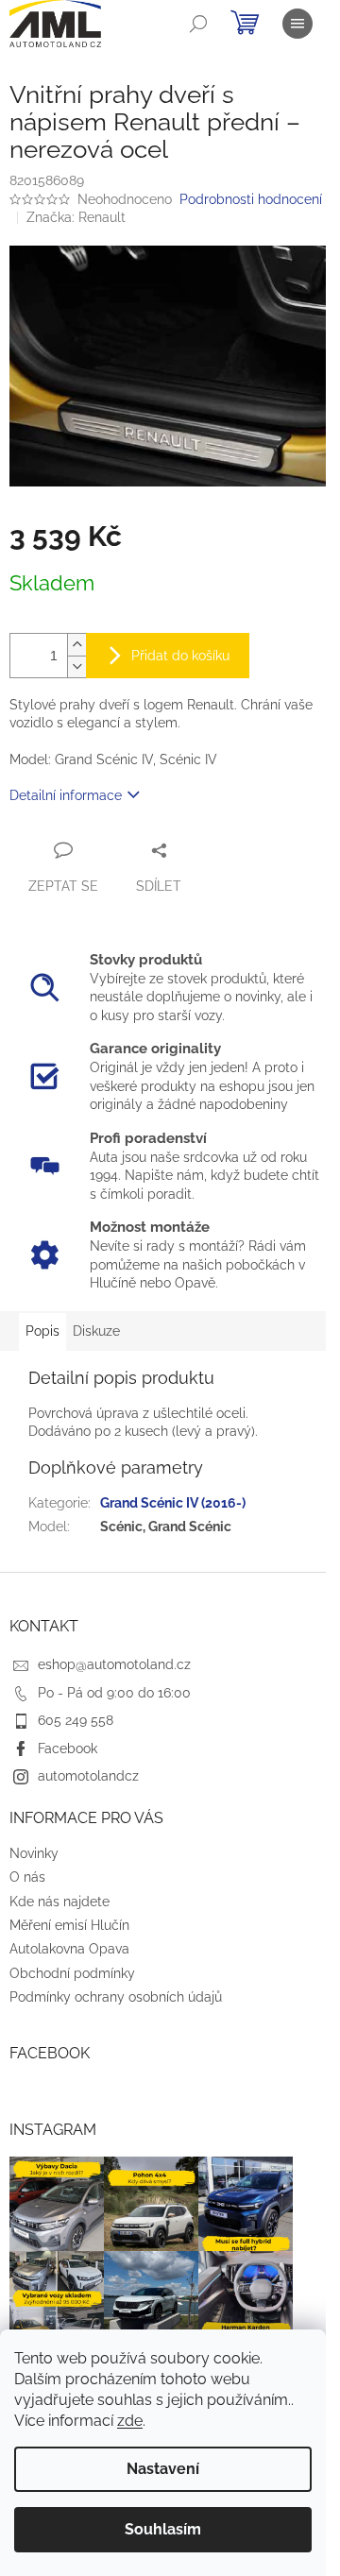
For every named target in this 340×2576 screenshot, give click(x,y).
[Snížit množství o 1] (76, 666)
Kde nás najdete (59, 1902)
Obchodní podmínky (72, 1973)
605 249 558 (76, 1720)
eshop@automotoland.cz (114, 1664)
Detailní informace (66, 795)
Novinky (34, 1853)
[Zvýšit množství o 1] (76, 645)
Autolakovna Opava (69, 1949)
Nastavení (163, 2469)
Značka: (76, 217)
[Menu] (297, 24)
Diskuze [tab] (96, 1331)
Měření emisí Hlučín (69, 1925)
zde (130, 2421)
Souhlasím (163, 2529)
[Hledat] (198, 24)
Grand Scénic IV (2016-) (173, 1503)
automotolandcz (88, 1776)
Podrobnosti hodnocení (251, 199)
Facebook (68, 1749)
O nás (27, 1877)
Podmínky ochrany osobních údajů (116, 1997)
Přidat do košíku (180, 656)
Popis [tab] (42, 1331)
